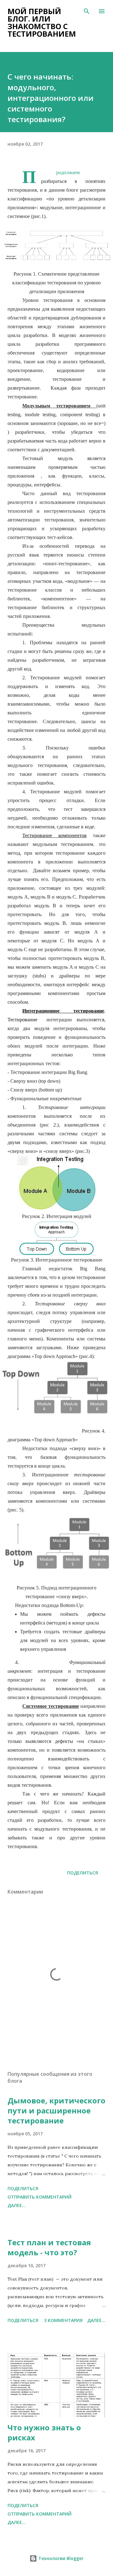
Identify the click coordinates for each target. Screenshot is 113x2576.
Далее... (17, 2205)
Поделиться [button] (83, 1873)
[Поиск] (87, 11)
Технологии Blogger (60, 2558)
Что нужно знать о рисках (44, 2432)
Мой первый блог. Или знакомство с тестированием (42, 22)
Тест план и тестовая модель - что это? (49, 2247)
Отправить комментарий (40, 2197)
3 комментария (63, 2320)
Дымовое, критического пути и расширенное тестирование (56, 2110)
